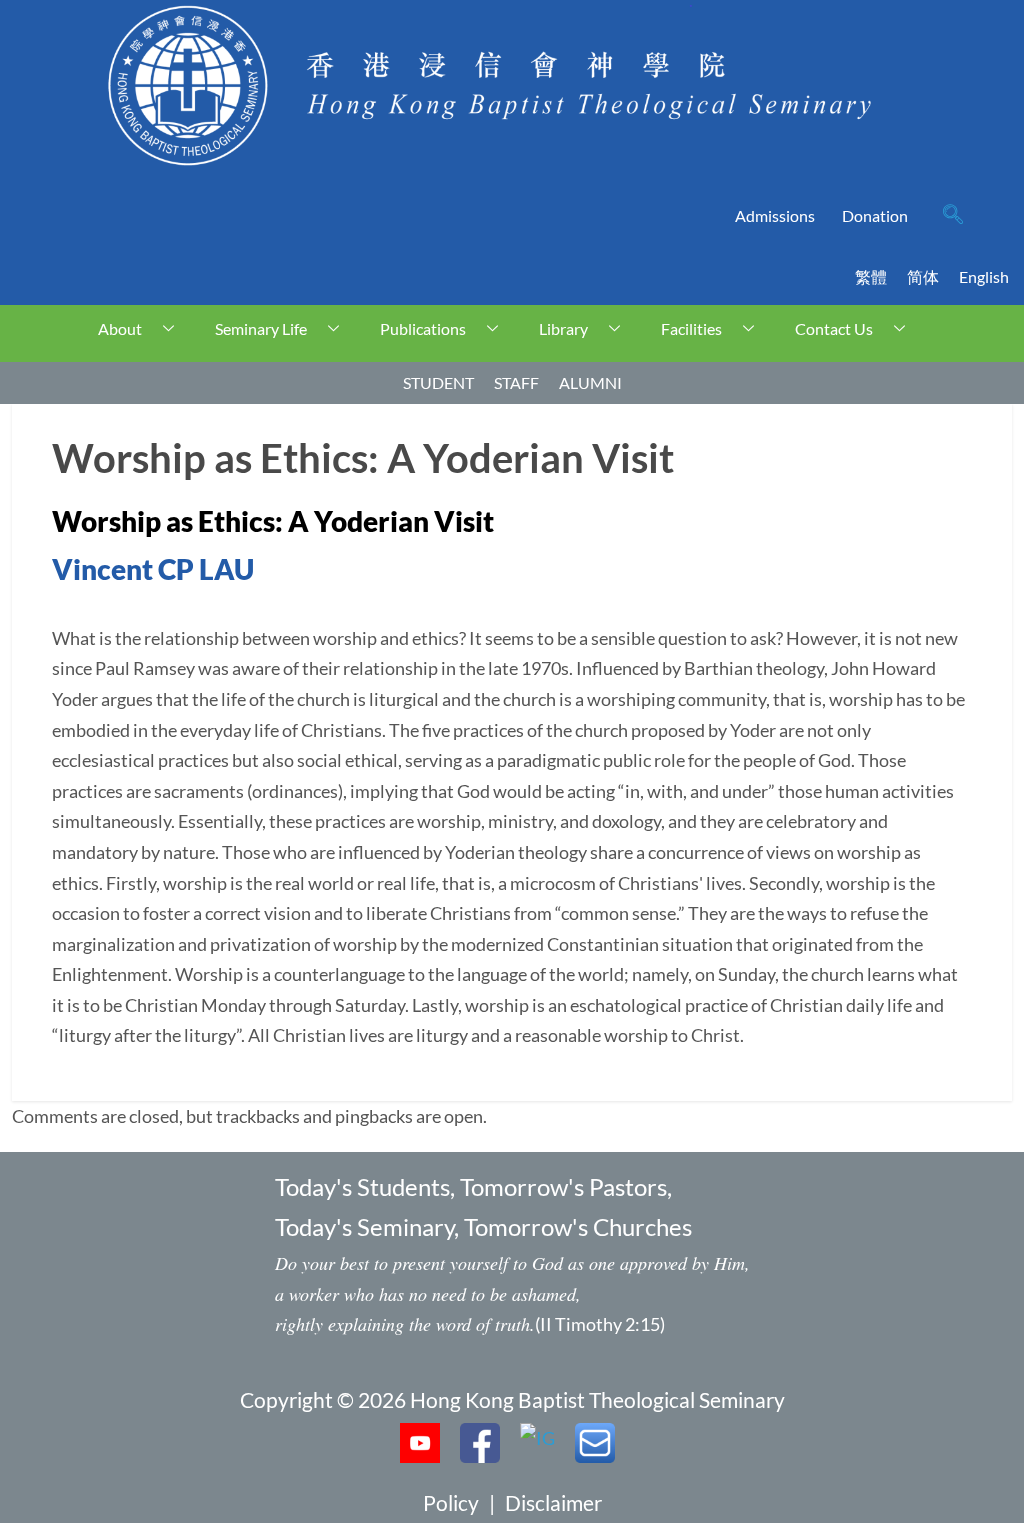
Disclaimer (553, 1502)
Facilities (691, 328)
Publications (423, 328)
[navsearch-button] (953, 216)
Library (563, 328)
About (120, 328)
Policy (451, 1502)
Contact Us (834, 328)
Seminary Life (261, 328)
